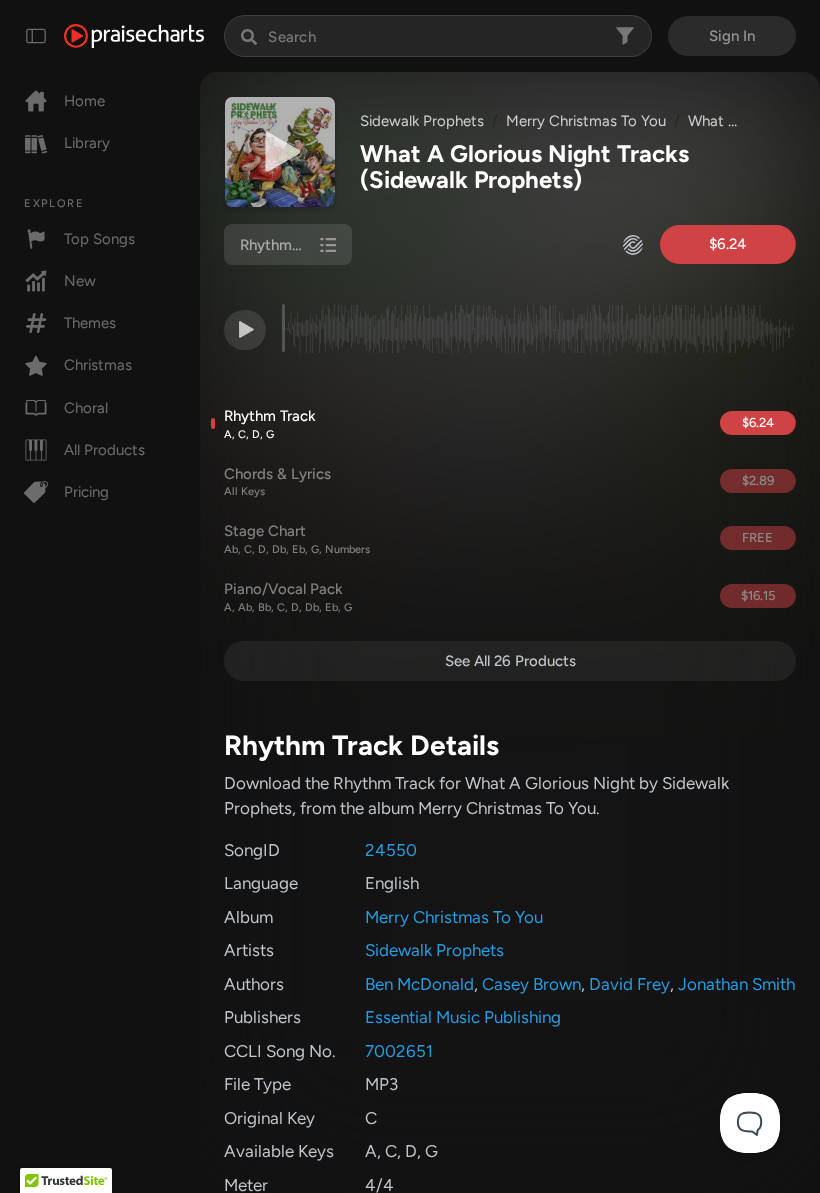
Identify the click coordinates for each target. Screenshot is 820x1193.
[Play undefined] (280, 152)
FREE (757, 537)
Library (87, 143)
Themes (90, 323)
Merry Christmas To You (586, 121)
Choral (86, 408)
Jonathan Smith (736, 984)
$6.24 (727, 244)
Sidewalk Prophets (422, 121)
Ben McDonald (419, 984)
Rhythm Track (270, 424)
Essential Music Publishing (463, 1017)
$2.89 (758, 480)
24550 (391, 850)
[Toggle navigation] (36, 36)
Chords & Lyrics (277, 482)
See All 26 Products (510, 661)
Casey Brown (531, 984)
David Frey (629, 984)
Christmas (98, 365)
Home (84, 101)
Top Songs (99, 239)
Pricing (86, 492)
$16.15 (758, 595)
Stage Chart (297, 539)
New (80, 281)
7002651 (399, 1051)
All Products (104, 450)
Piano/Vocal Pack (288, 597)
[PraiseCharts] (134, 36)
